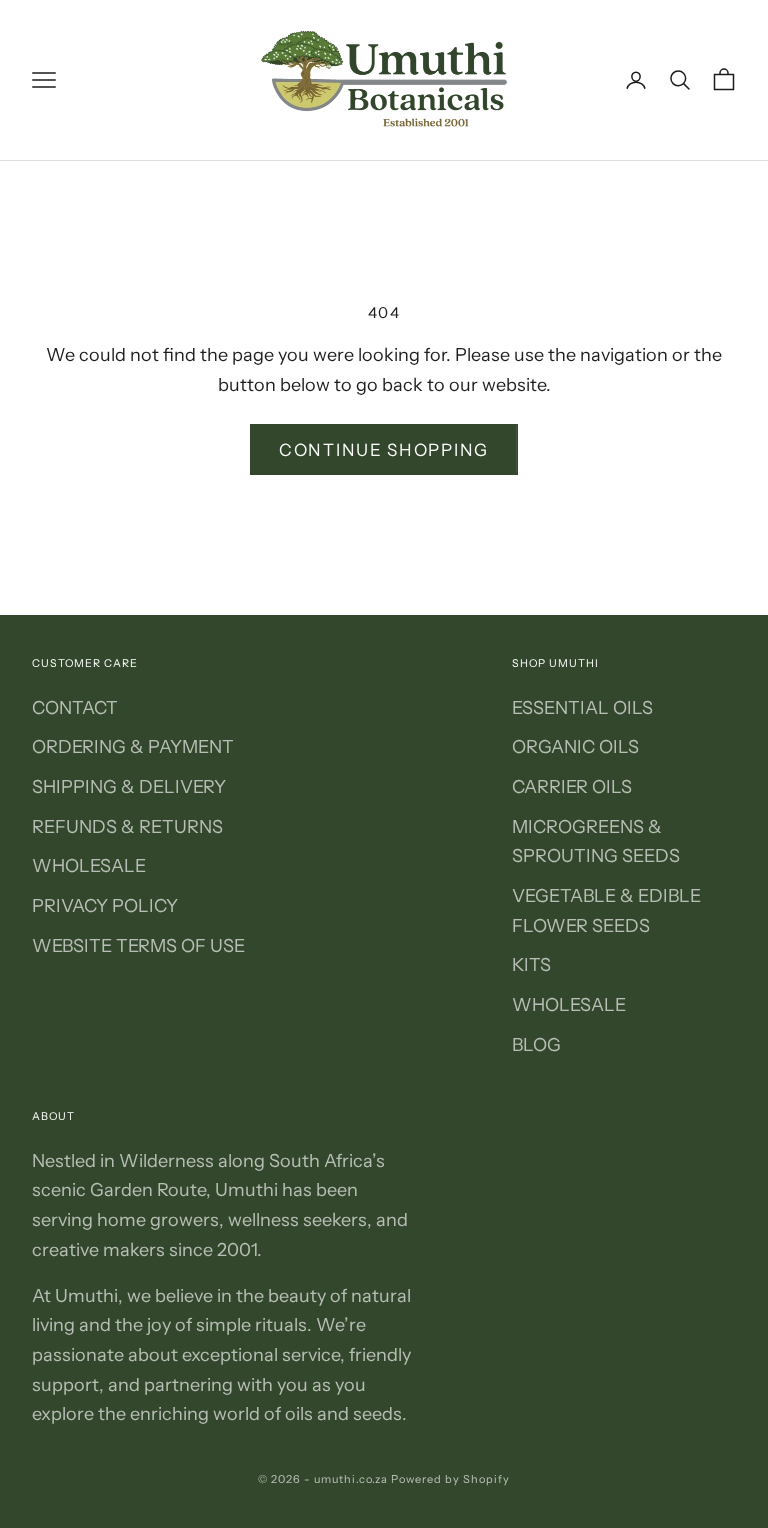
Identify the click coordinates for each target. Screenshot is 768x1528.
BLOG (536, 1045)
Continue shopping (384, 450)
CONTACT (75, 708)
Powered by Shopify (450, 1479)
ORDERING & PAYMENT (133, 747)
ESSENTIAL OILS (582, 708)
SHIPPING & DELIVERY (129, 787)
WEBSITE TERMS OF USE (138, 946)
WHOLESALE (89, 866)
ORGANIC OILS (575, 747)
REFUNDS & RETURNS (127, 827)
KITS (531, 965)
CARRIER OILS (572, 787)
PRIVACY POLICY (105, 906)
